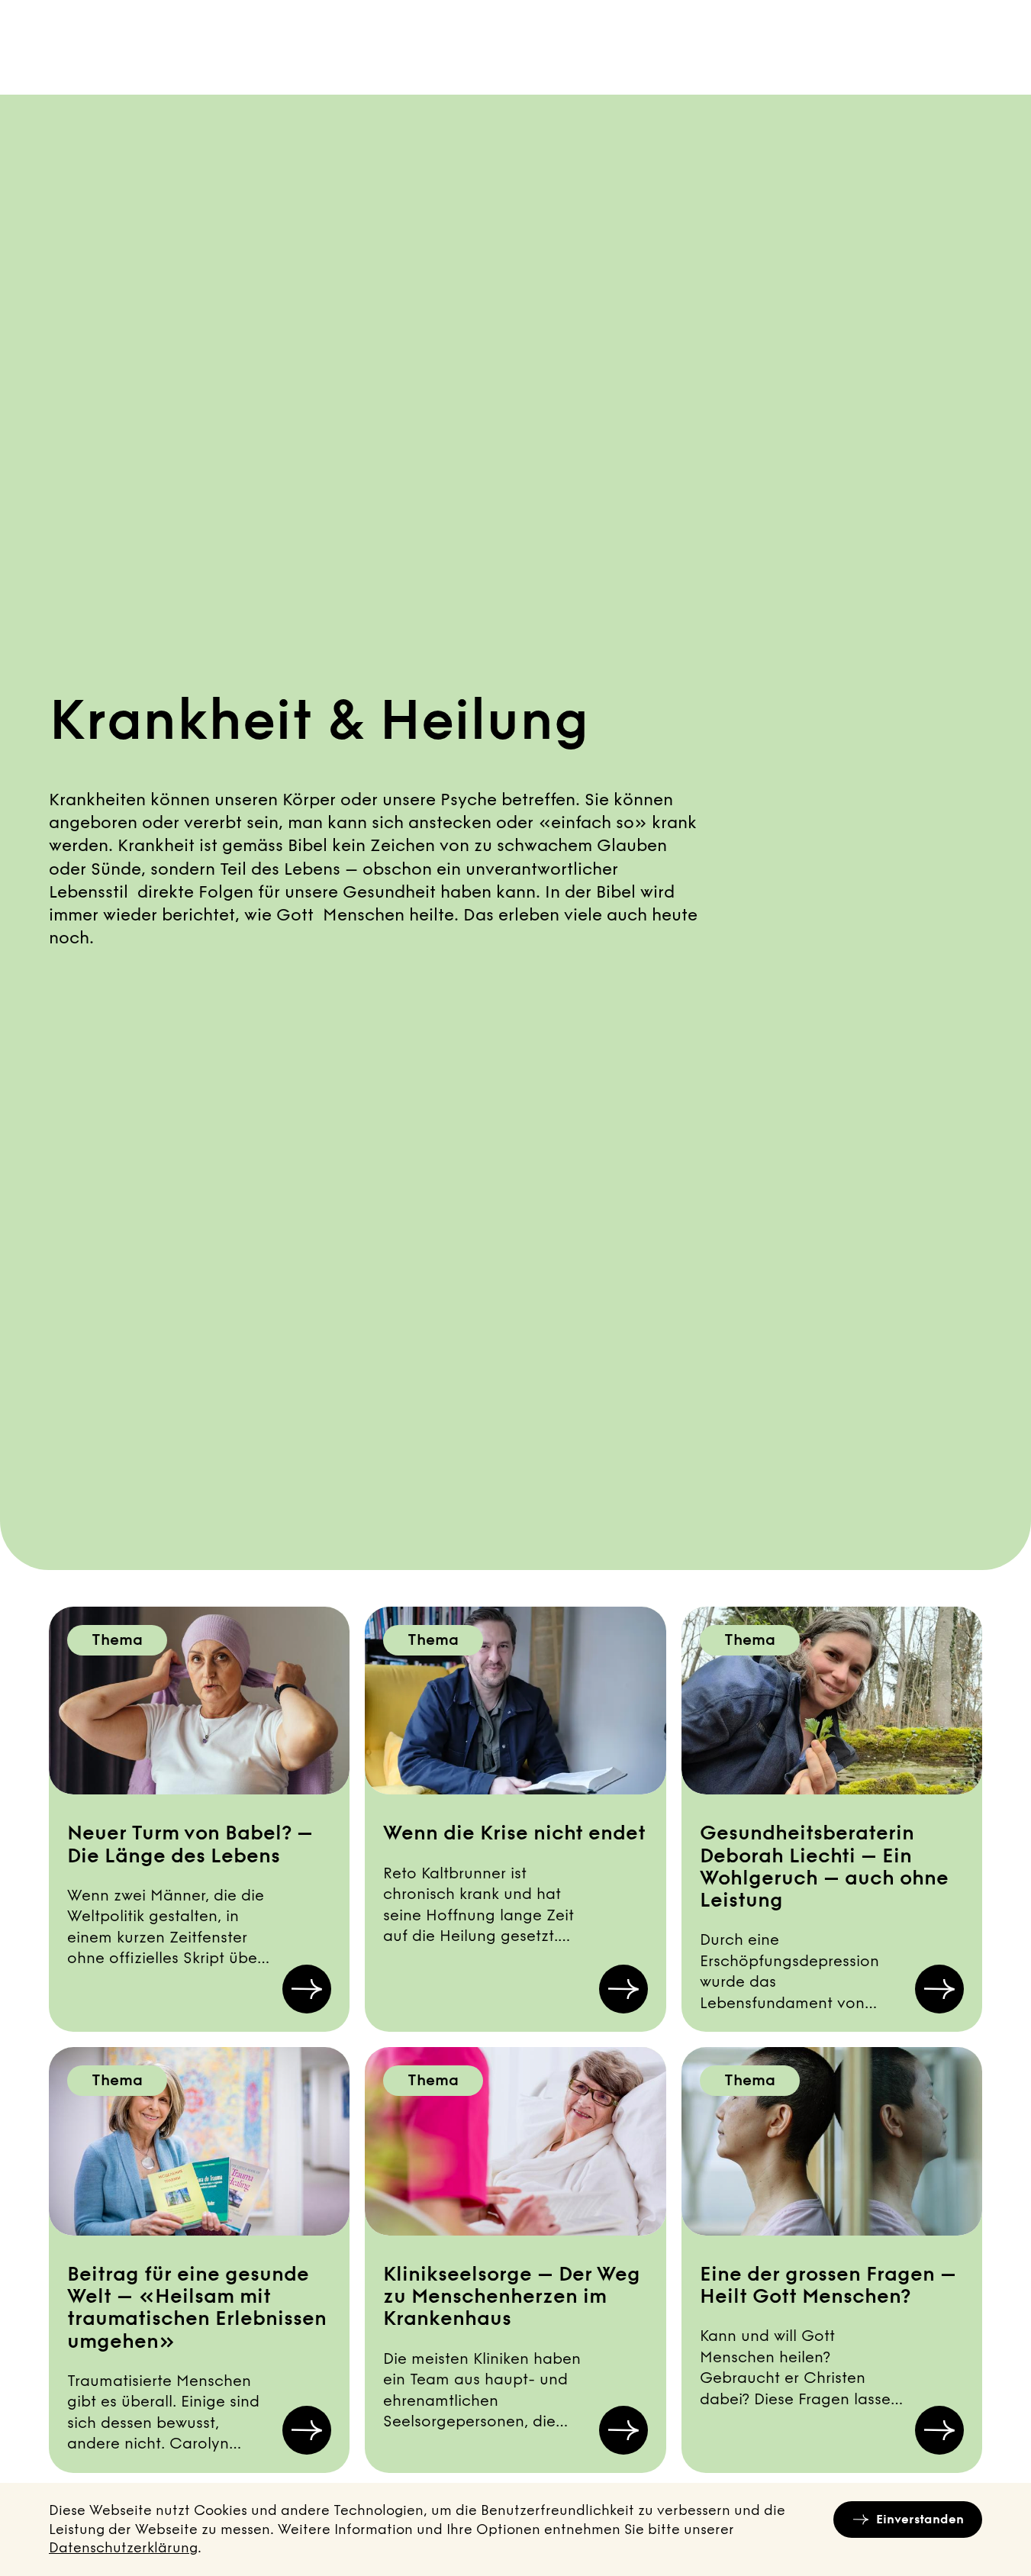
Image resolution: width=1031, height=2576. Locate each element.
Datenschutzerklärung (123, 2548)
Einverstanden (920, 2519)
